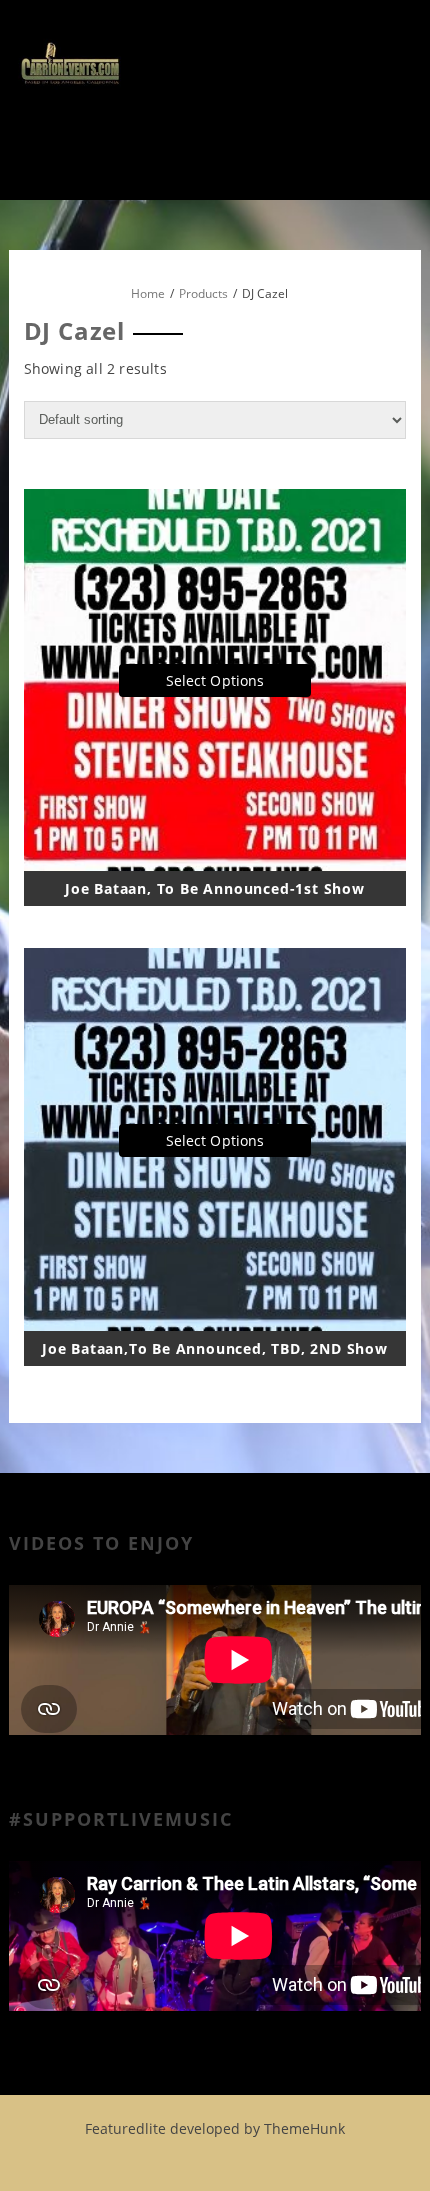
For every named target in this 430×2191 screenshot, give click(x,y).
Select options (215, 680)
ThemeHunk (304, 2128)
